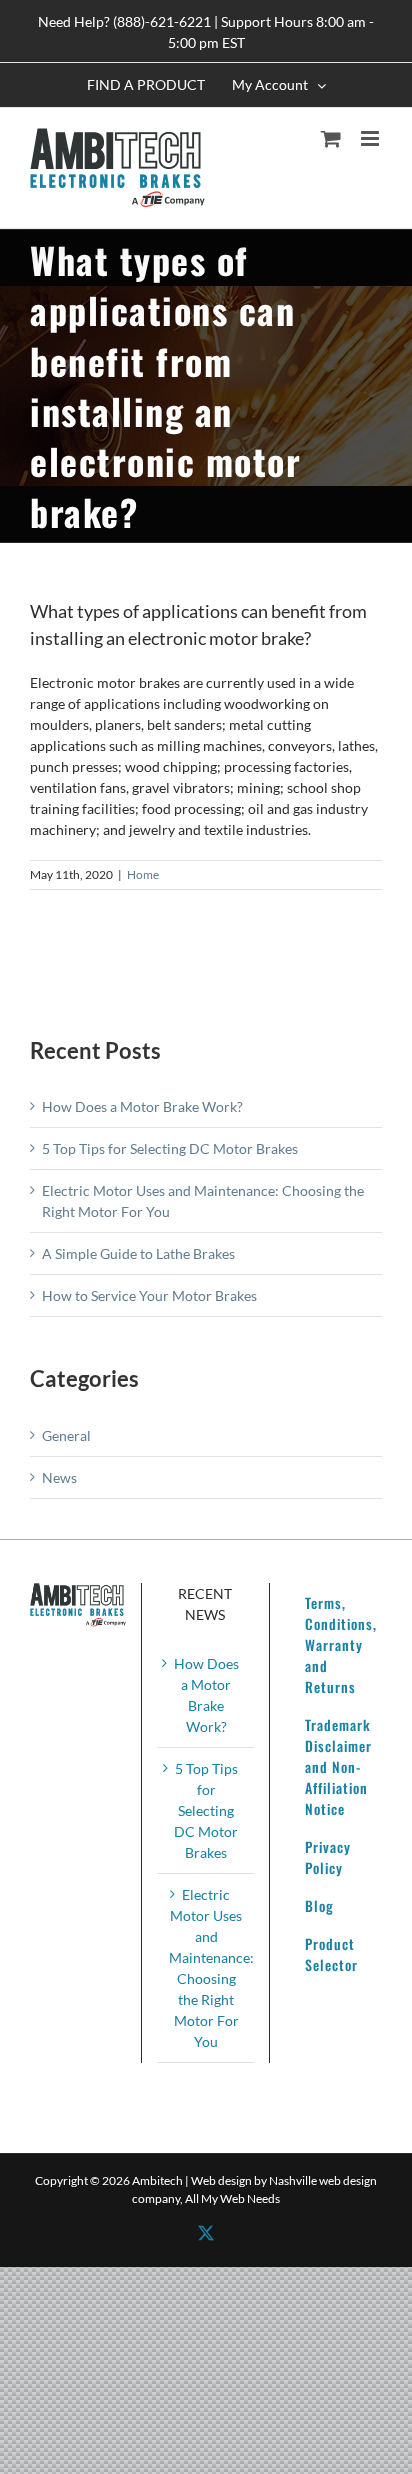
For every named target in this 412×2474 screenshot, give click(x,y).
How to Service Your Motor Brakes (149, 1295)
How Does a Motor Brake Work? (142, 1106)
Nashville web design (323, 2180)
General (66, 1435)
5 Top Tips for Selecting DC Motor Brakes (170, 1148)
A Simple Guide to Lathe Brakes (138, 1253)
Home (143, 874)
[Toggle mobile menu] (371, 138)
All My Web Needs (232, 2198)
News (59, 1477)
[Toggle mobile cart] (331, 138)
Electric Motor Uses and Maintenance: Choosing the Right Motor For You (206, 1968)
